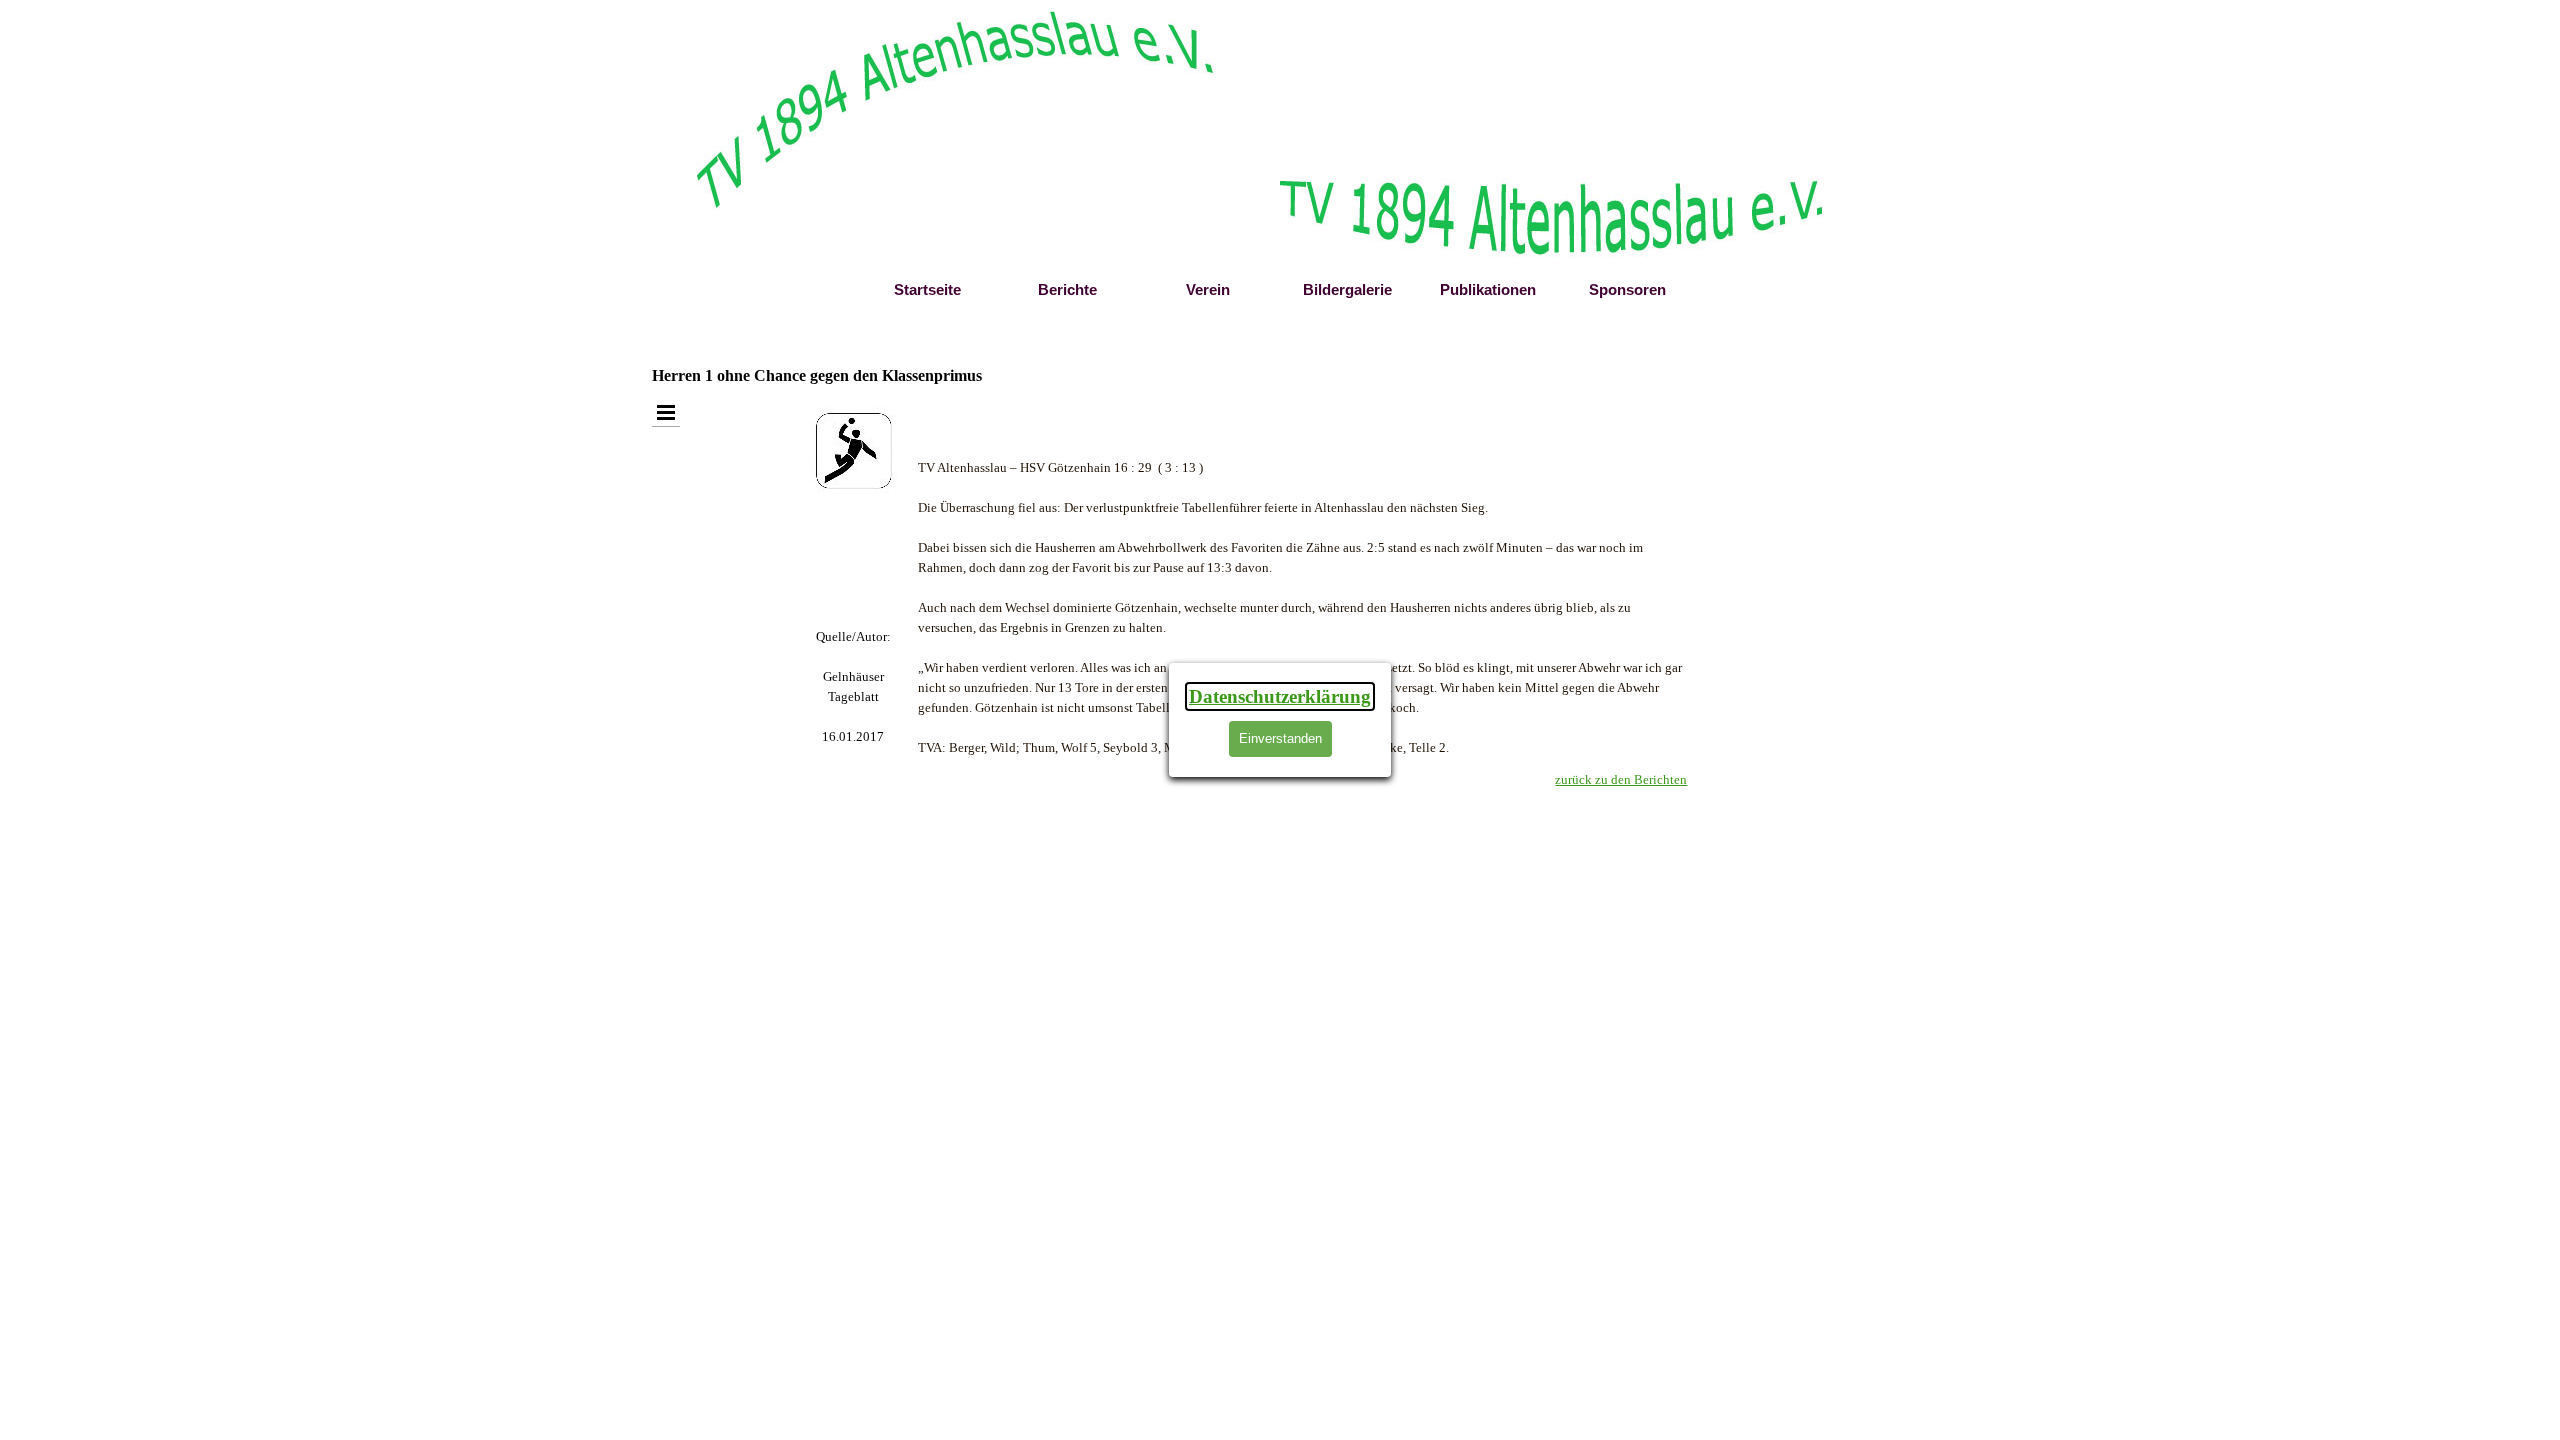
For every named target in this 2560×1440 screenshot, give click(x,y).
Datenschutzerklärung (1280, 696)
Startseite (927, 290)
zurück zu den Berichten (1621, 779)
